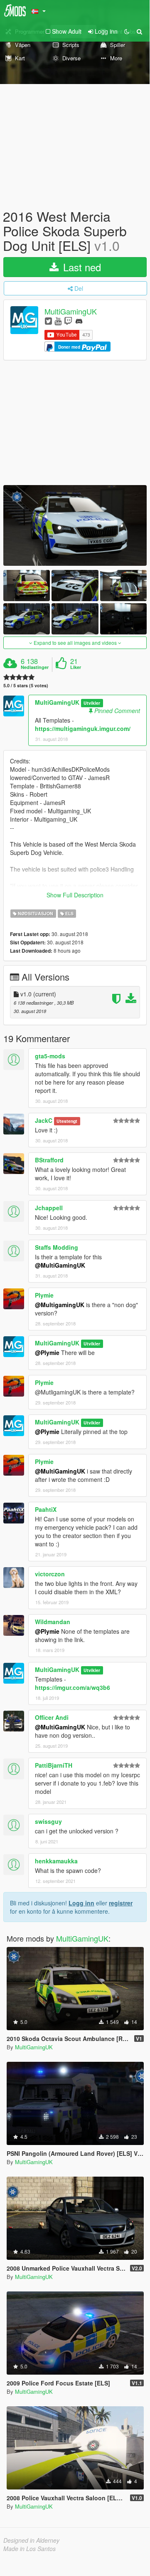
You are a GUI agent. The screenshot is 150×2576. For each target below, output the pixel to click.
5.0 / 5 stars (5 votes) (26, 685)
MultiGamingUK (71, 311)
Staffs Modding (57, 1247)
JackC (44, 1120)
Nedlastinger (35, 667)
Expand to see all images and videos (75, 643)
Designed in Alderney (31, 2540)
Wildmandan (53, 1622)
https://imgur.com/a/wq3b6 (73, 1687)
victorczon (50, 1574)
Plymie (44, 1295)
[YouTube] (58, 321)
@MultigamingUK (60, 1305)
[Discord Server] (79, 321)
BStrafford (49, 1160)
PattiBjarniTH (54, 1765)
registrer (121, 1903)
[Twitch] (68, 321)
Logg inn (81, 1903)
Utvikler (92, 703)
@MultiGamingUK (60, 1265)
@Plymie (47, 1352)
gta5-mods (50, 1056)
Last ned (81, 267)
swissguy (48, 1821)
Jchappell (49, 1208)
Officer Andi (52, 1717)
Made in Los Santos (30, 2549)
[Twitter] (48, 321)
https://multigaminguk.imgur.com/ (83, 728)
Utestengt (67, 1121)
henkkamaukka (56, 1861)
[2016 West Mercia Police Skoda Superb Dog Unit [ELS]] (75, 525)
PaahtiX (46, 1509)
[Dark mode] (127, 31)
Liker (76, 667)
